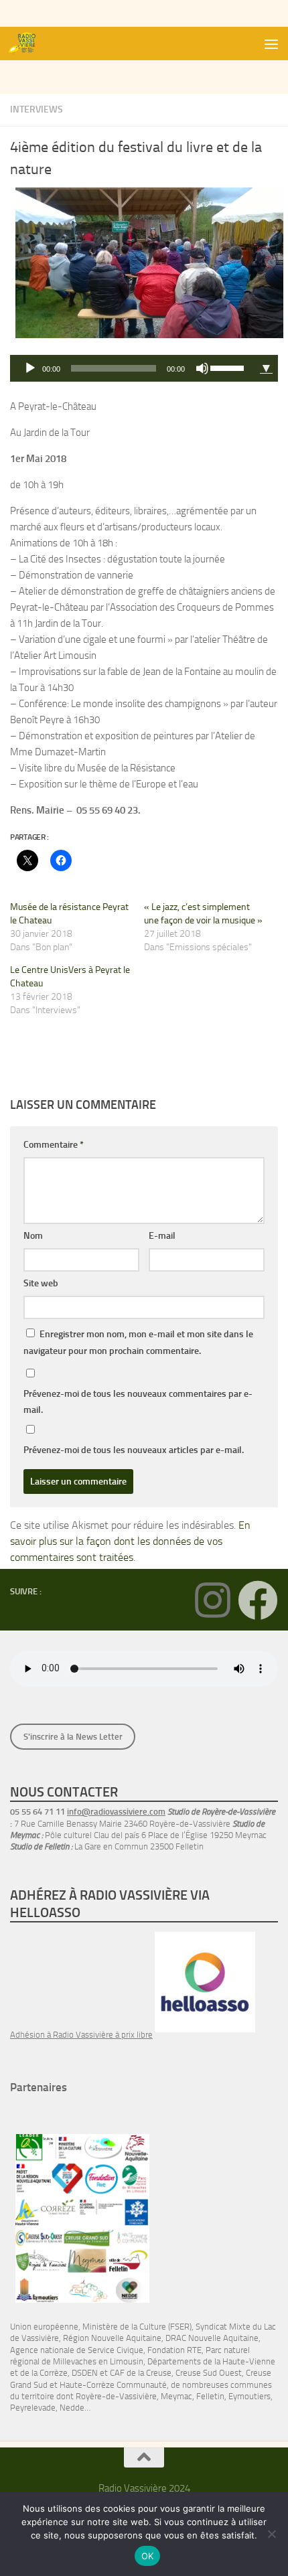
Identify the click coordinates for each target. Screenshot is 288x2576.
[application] (132, 368)
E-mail (162, 1236)
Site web (41, 1283)
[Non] (271, 2534)
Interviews (37, 109)
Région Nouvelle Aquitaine (112, 2338)
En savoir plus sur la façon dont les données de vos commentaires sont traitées (130, 1541)
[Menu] (271, 44)
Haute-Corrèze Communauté (113, 2385)
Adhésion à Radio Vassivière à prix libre (81, 2035)
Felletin (210, 2396)
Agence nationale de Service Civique (77, 2350)
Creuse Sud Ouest (209, 2373)
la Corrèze (50, 2373)
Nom (33, 1236)
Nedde (72, 2408)
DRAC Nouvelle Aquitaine (212, 2338)
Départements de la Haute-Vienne (211, 2361)
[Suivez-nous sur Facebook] (258, 1600)
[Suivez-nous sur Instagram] (212, 1600)
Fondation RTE (174, 2350)
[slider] (229, 367)
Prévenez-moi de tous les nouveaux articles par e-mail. (134, 1450)
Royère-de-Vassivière (116, 2396)
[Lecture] (30, 368)
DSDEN (85, 2373)
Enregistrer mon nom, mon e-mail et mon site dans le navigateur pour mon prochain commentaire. (138, 1343)
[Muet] (202, 368)
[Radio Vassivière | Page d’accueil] (29, 44)
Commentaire (54, 1145)
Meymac (176, 2396)
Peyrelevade (33, 2408)
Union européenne (44, 2327)
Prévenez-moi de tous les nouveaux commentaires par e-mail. (138, 1402)
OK (148, 2556)
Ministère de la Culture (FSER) (137, 2327)
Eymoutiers (249, 2396)
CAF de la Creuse (141, 2373)
